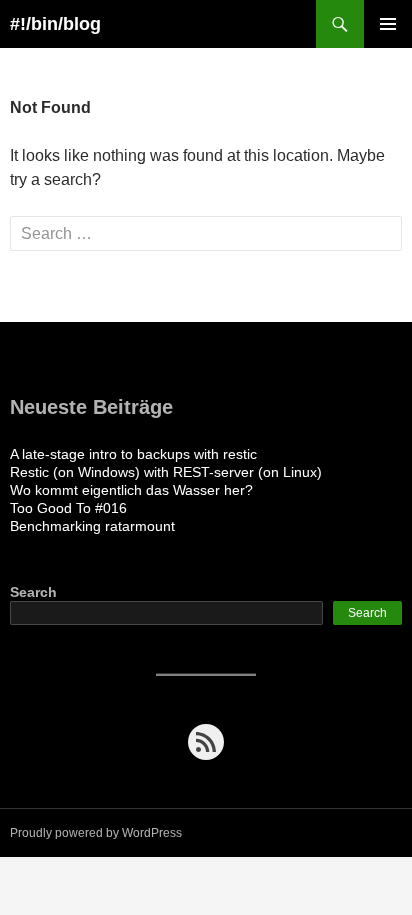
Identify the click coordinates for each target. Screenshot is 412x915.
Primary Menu (388, 24)
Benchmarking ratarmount (92, 526)
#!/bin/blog (55, 24)
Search (33, 592)
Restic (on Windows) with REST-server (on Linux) (166, 472)
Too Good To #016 (68, 508)
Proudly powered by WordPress (96, 833)
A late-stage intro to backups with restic (133, 454)
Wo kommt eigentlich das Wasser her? (131, 490)
